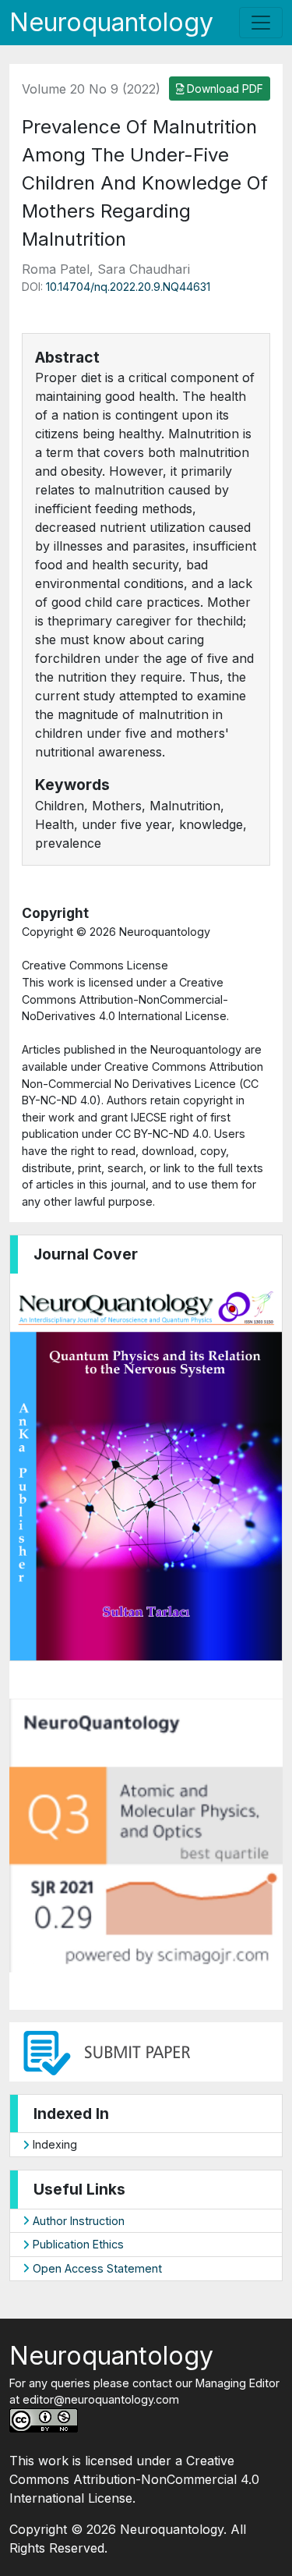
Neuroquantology (111, 22)
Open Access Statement (96, 2268)
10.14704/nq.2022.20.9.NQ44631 (128, 287)
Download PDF (223, 89)
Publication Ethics (77, 2244)
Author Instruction (77, 2221)
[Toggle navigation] (261, 23)
